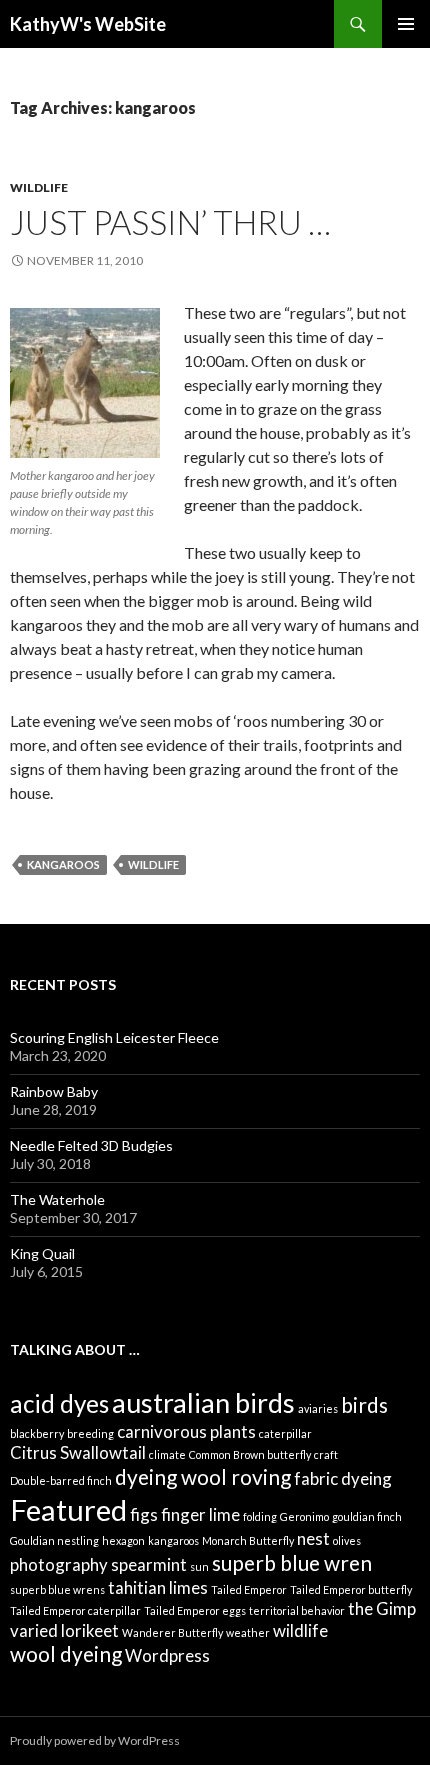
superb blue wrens (57, 1589)
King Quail (42, 1253)
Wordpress (167, 1655)
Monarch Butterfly (248, 1540)
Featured (68, 1509)
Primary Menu (406, 24)
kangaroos (63, 864)
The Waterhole (57, 1199)
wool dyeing (66, 1653)
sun (199, 1566)
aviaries (318, 1408)
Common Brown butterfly (250, 1454)
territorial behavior (297, 1610)
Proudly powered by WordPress (95, 1740)
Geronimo (304, 1516)
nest (313, 1538)
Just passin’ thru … (170, 222)
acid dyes (59, 1403)
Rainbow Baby (54, 1091)
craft (326, 1454)
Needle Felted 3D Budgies (91, 1145)
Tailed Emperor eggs (195, 1610)
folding (260, 1516)
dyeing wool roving (203, 1476)
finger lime (200, 1514)
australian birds (203, 1402)
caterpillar (285, 1433)
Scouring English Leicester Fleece (114, 1037)
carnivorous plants (186, 1431)
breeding (90, 1433)
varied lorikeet (64, 1630)
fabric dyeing (343, 1478)
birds (364, 1404)
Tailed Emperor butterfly (351, 1589)
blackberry (37, 1433)
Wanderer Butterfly (172, 1632)
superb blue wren (292, 1562)
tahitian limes (158, 1587)
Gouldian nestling (54, 1540)
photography (59, 1564)
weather (248, 1632)
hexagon (123, 1540)
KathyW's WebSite (88, 24)
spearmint (149, 1564)
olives (347, 1540)
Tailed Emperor (249, 1589)
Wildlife (39, 187)
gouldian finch (367, 1516)
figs (144, 1514)
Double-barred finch (61, 1480)
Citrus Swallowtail (78, 1452)
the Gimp (382, 1608)
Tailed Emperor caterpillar (75, 1610)
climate (167, 1454)
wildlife (153, 864)
